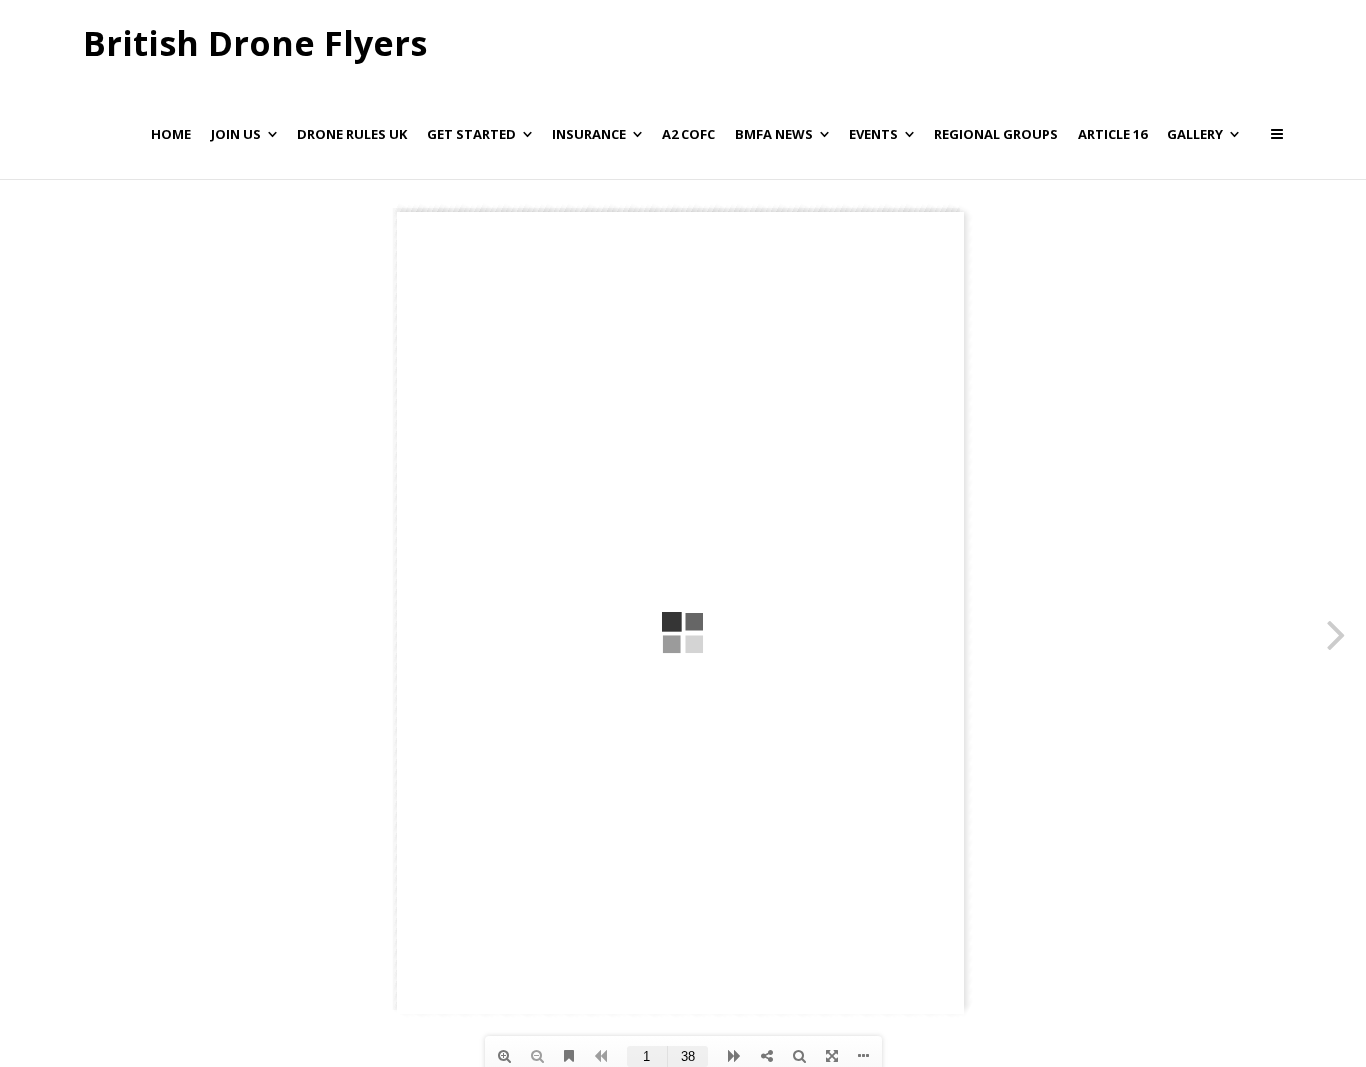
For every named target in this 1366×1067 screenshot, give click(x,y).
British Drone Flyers (255, 44)
